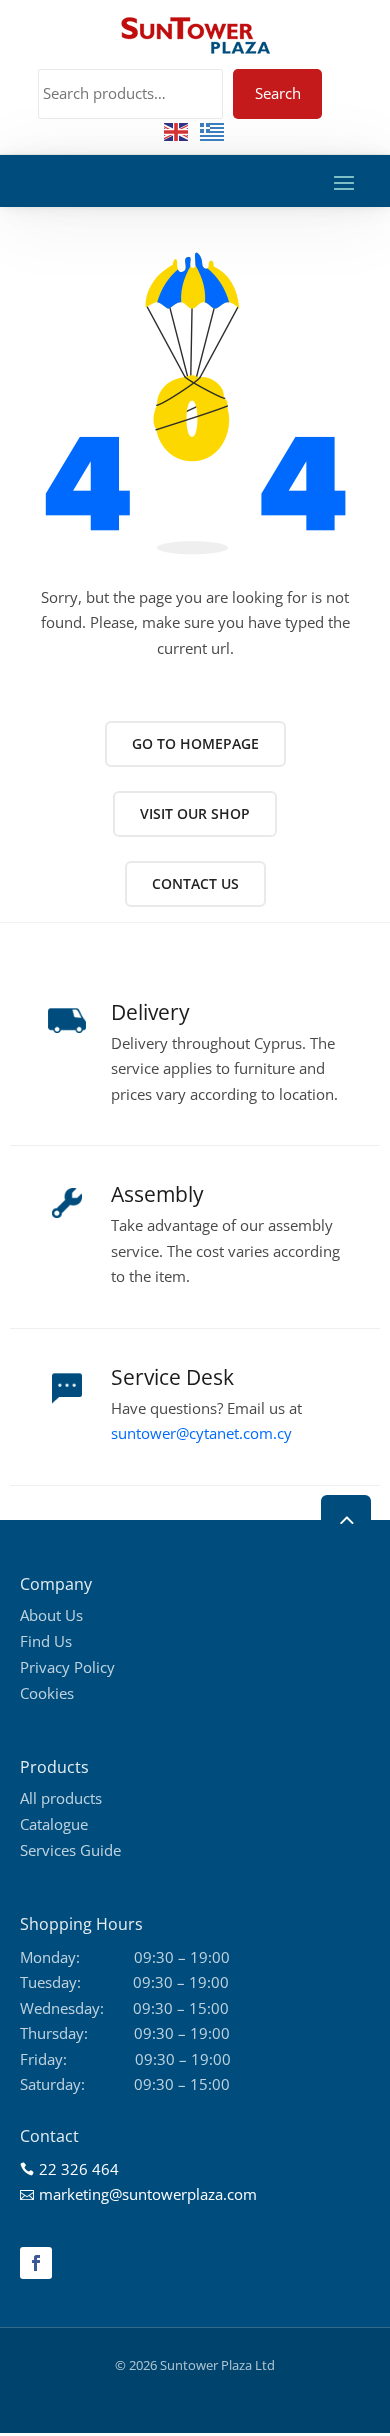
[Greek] (213, 131)
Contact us (195, 883)
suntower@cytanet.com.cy (201, 1433)
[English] (177, 131)
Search (278, 93)
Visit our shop (195, 813)
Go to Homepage (195, 743)
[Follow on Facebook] (36, 2263)
